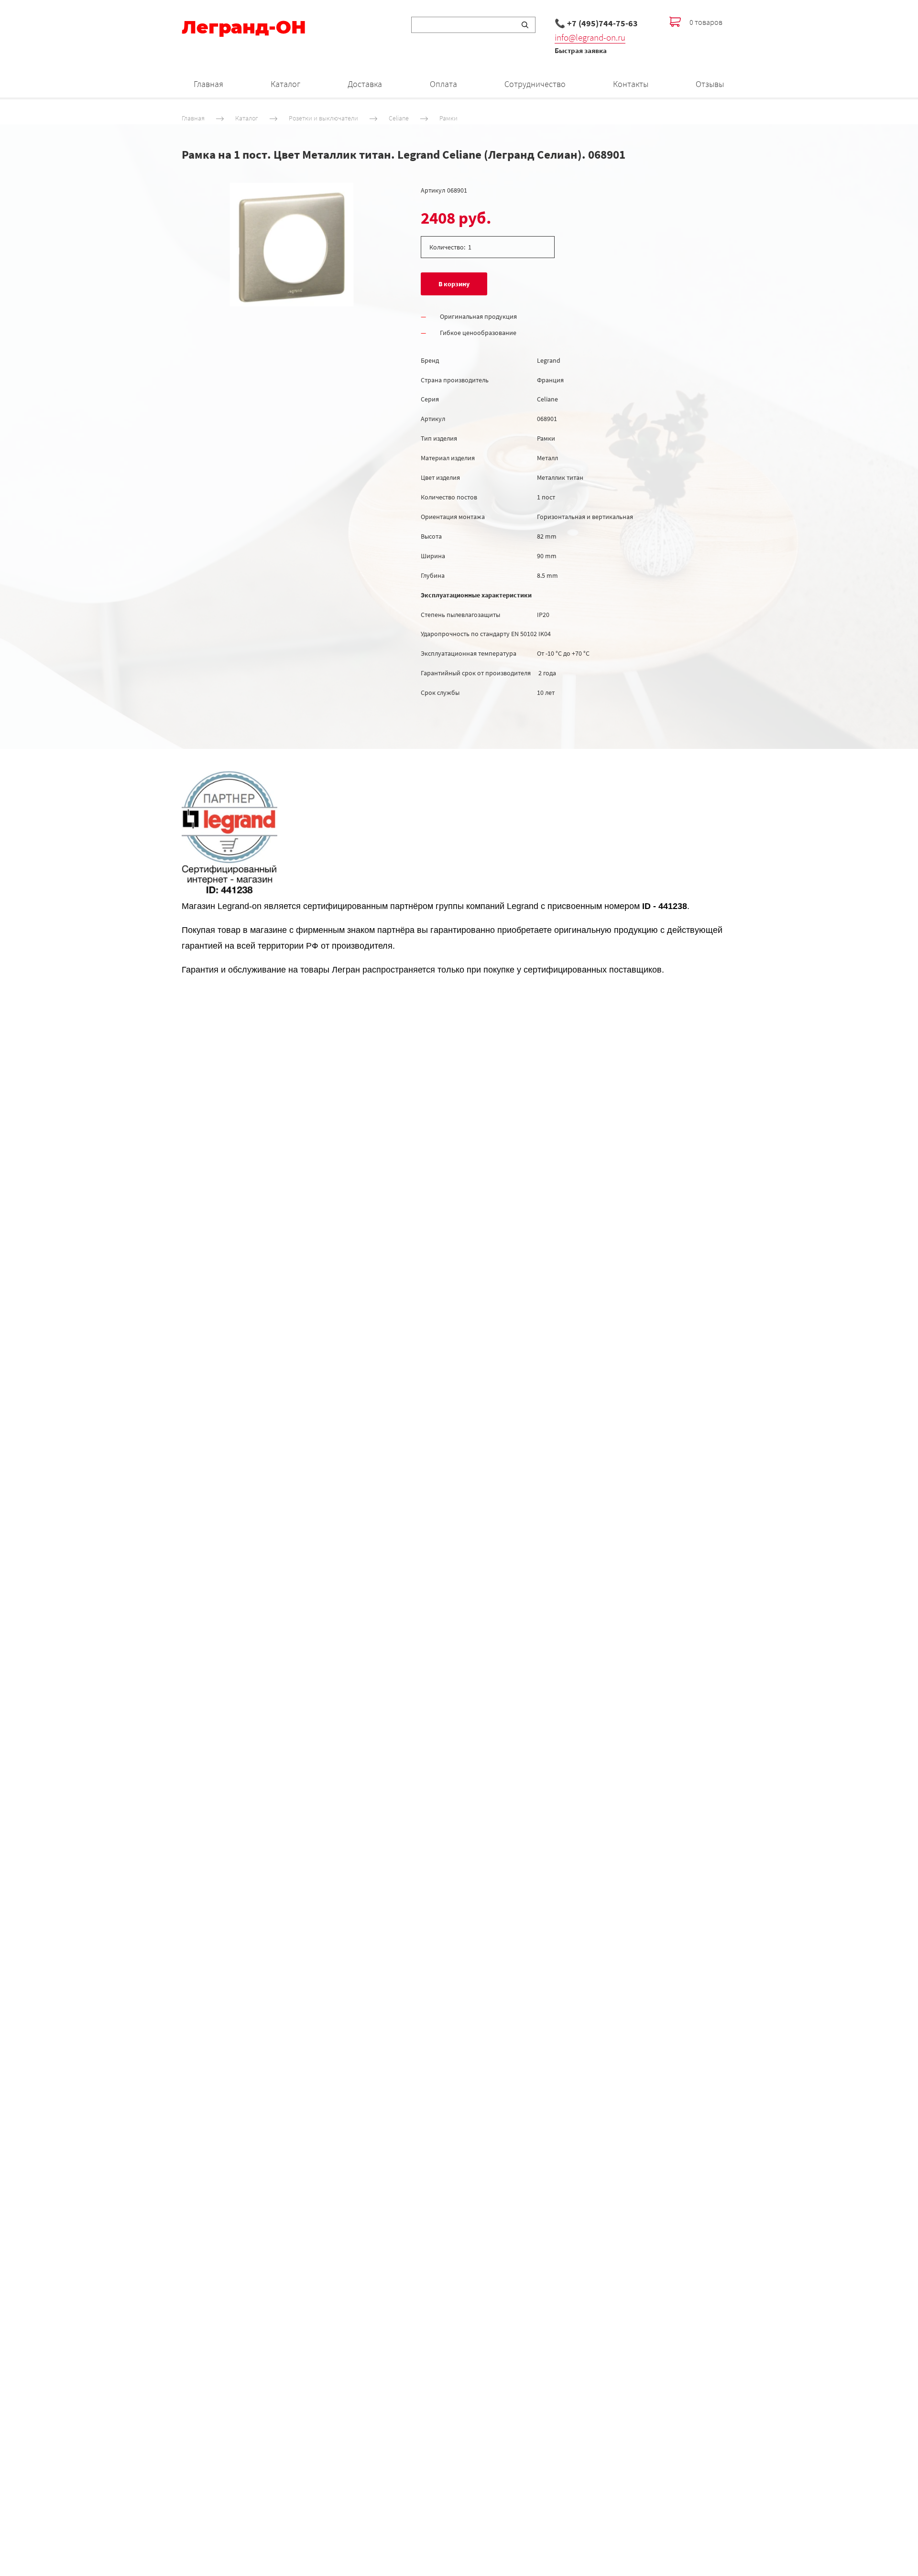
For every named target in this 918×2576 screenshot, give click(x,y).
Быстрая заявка (581, 50)
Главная (208, 84)
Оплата (443, 84)
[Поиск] (525, 25)
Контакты (631, 84)
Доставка (365, 84)
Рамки (448, 118)
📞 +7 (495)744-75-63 (596, 23)
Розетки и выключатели (323, 118)
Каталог (285, 84)
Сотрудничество (535, 84)
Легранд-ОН (244, 27)
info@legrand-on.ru (590, 37)
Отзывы (710, 84)
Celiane (399, 118)
